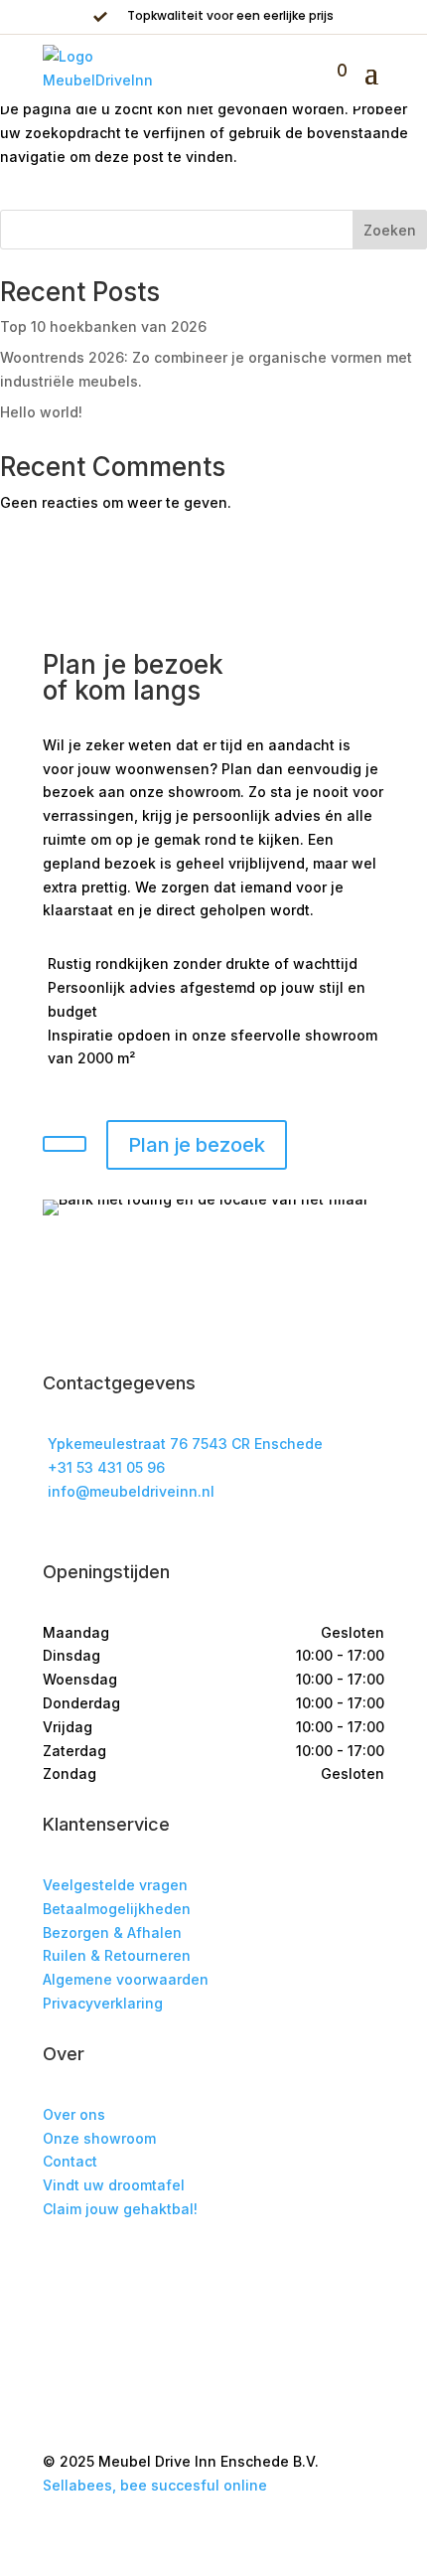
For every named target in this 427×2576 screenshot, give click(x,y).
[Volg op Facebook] (59, 2267)
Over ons (74, 2114)
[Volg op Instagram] (98, 2267)
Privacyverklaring (103, 2003)
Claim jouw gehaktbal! (120, 2209)
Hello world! (41, 412)
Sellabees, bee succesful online (155, 2485)
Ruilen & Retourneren (117, 1955)
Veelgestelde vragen (115, 1885)
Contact (70, 2161)
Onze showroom (99, 2138)
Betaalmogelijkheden (117, 1909)
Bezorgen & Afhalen (112, 1932)
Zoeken (390, 230)
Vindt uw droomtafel (114, 2185)
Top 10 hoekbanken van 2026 (103, 326)
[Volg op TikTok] (138, 2267)
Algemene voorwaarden (126, 1979)
